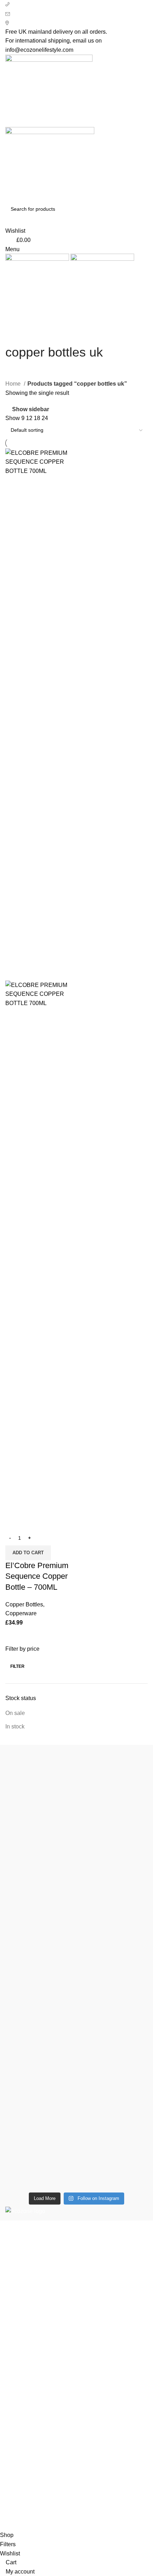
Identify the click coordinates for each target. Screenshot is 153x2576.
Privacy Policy (23, 2392)
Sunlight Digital (123, 2526)
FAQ (11, 2482)
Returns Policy (24, 2406)
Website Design (75, 2526)
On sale (15, 1713)
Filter (17, 1666)
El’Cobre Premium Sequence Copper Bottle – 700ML (37, 1576)
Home (14, 384)
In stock (15, 1726)
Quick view (14, 1522)
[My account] (7, 222)
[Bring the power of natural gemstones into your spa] (76, 1826)
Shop (12, 2455)
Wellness (17, 2343)
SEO (42, 2526)
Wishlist (15, 2469)
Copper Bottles (24, 1604)
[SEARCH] (139, 209)
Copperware (21, 1613)
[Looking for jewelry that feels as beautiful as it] (76, 2127)
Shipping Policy (25, 2419)
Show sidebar (31, 409)
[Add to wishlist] (33, 1522)
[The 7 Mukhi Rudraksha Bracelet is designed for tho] (76, 1975)
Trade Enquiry (23, 2495)
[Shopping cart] (7, 311)
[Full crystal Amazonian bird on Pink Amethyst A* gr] (76, 2056)
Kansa (14, 2370)
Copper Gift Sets (26, 2356)
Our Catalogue (24, 2508)
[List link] (76, 2274)
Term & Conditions (29, 2432)
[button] (28, 1553)
